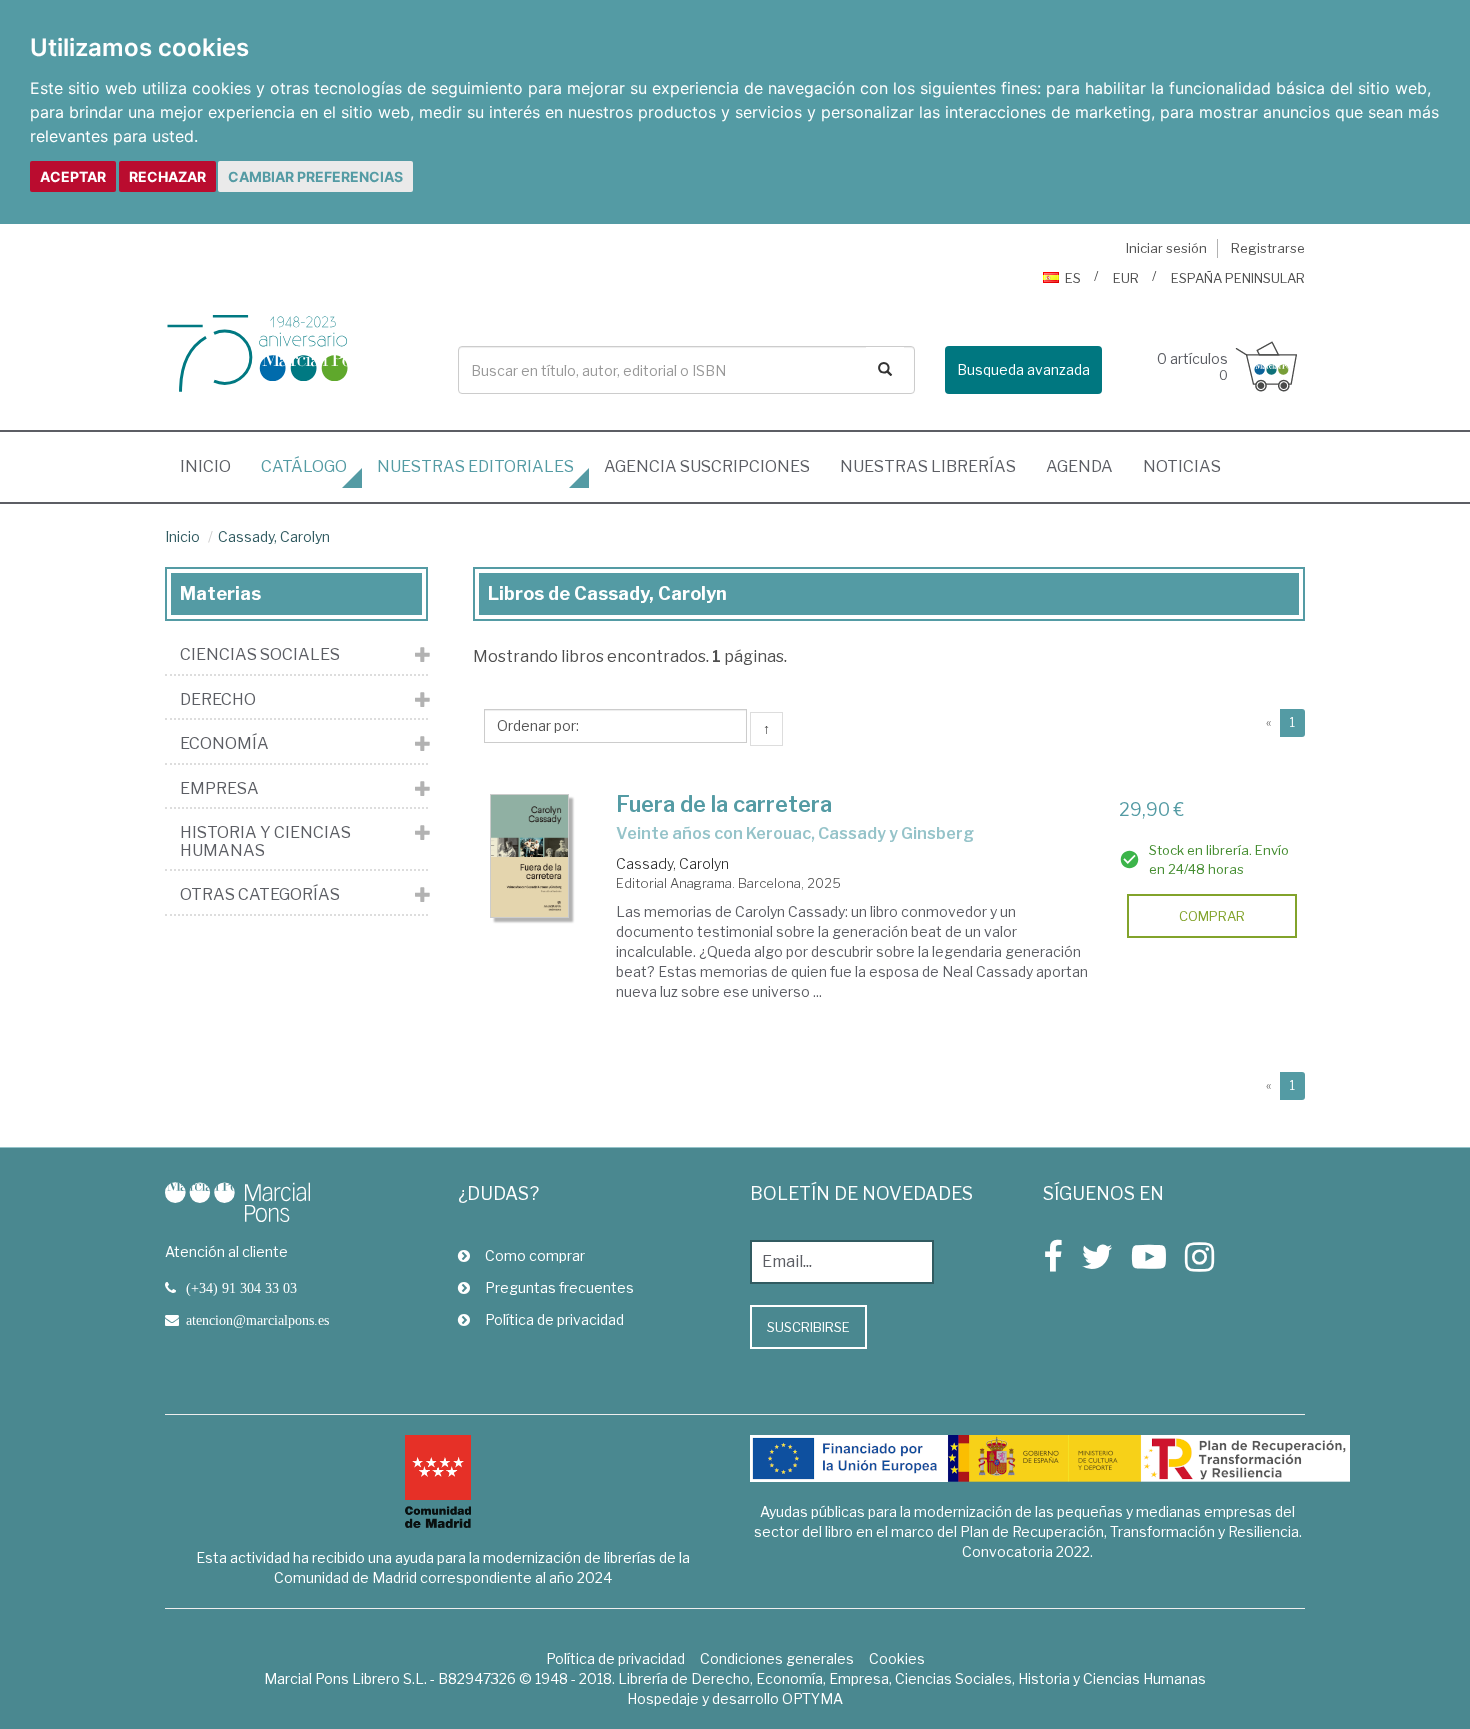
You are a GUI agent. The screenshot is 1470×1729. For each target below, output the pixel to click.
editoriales (475, 466)
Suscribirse (808, 1327)
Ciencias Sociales (260, 655)
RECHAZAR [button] (167, 176)
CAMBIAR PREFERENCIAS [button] (315, 176)
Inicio (213, 466)
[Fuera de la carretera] (530, 856)
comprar (1212, 916)
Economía (224, 744)
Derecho (218, 700)
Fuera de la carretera (724, 804)
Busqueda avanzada (1023, 369)
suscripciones (707, 466)
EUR (1126, 278)
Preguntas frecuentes (559, 1287)
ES (1073, 278)
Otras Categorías (260, 895)
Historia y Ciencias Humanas (265, 841)
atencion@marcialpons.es (257, 1320)
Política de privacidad (554, 1319)
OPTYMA (812, 1698)
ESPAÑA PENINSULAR (1238, 278)
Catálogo (304, 466)
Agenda (1079, 466)
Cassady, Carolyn (274, 536)
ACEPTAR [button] (73, 176)
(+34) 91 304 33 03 (241, 1288)
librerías (928, 466)
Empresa (219, 789)
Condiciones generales (777, 1658)
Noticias (1182, 466)
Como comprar (535, 1255)
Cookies (897, 1658)
